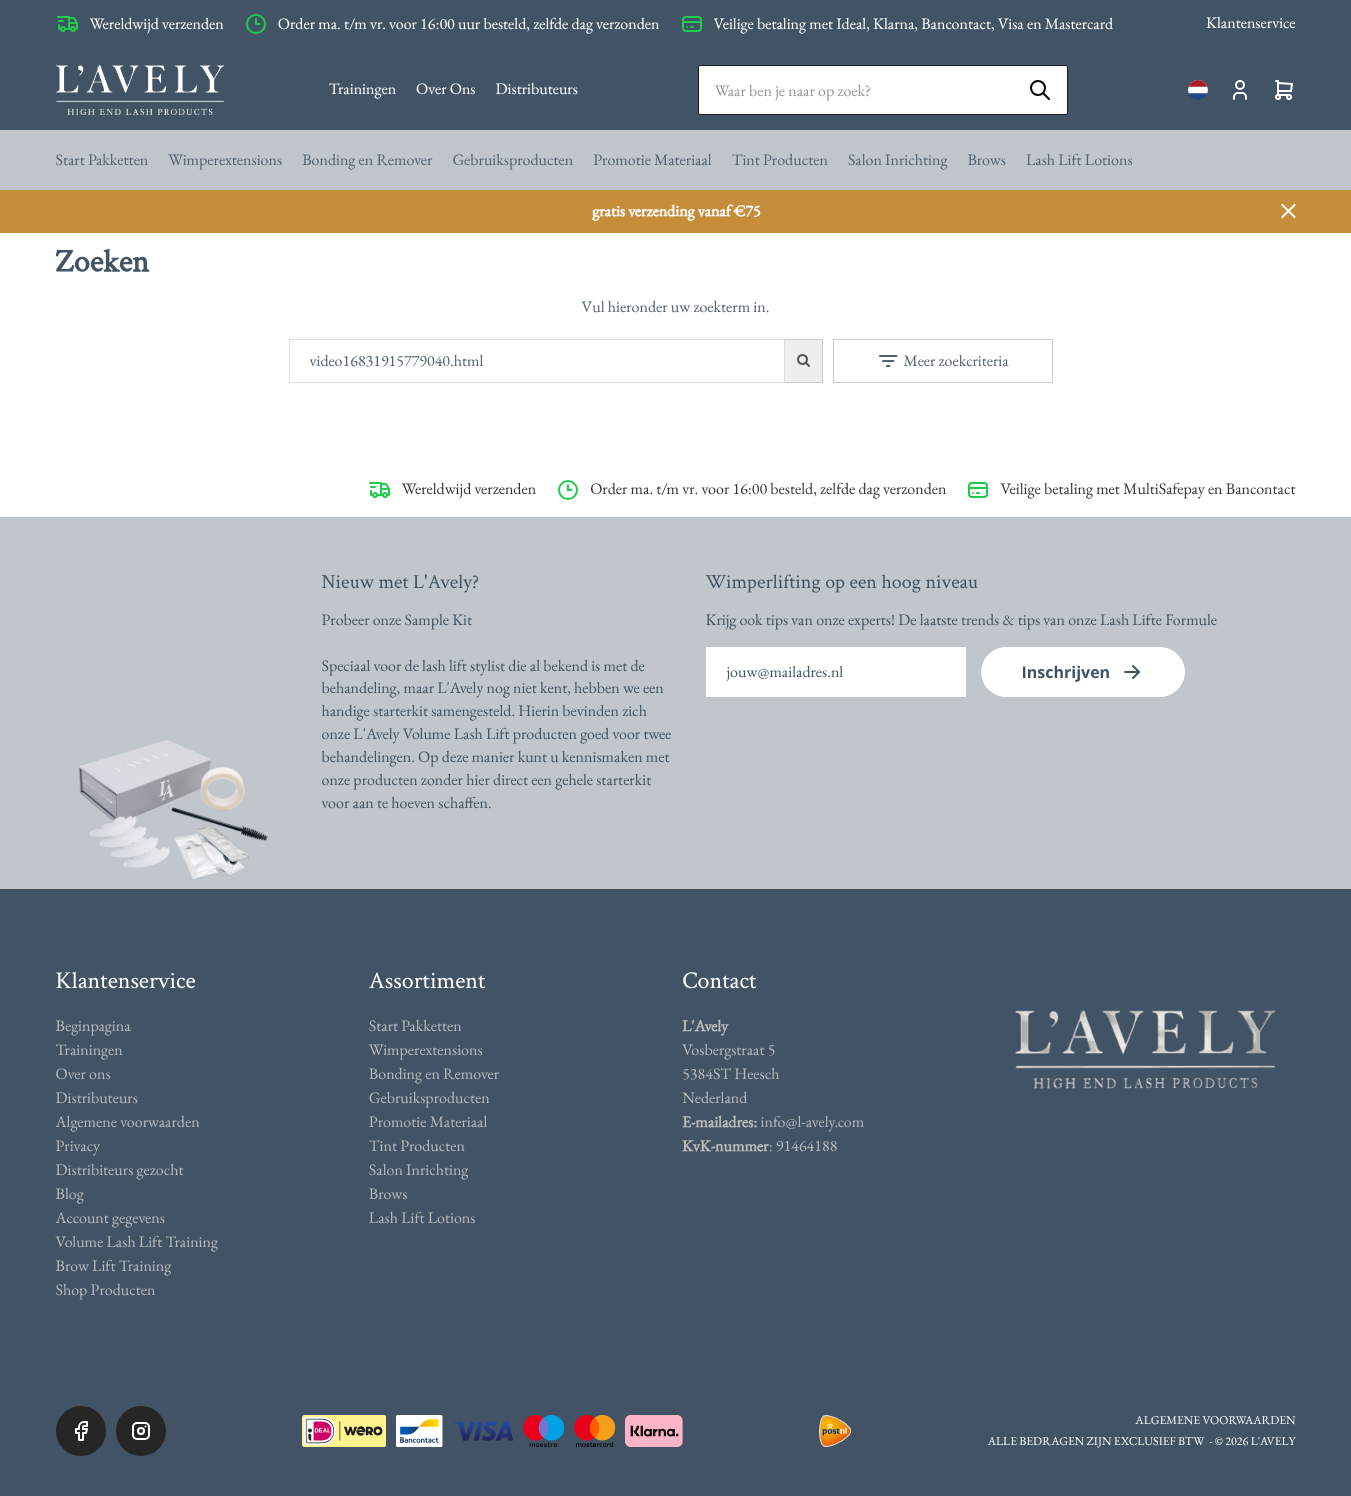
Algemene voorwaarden (128, 1121)
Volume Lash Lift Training (137, 1241)
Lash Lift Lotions (1079, 159)
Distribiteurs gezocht (120, 1169)
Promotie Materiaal (652, 159)
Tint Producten (780, 159)
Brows (986, 159)
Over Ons (445, 88)
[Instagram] (141, 1431)
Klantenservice (1250, 22)
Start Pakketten (102, 159)
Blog (70, 1193)
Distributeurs (537, 88)
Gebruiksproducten (512, 159)
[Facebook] (81, 1431)
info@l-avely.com (813, 1121)
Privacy (78, 1145)
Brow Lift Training (114, 1265)
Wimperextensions (225, 159)
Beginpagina (93, 1025)
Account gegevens (110, 1217)
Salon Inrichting (898, 159)
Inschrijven (1066, 672)
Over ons (83, 1073)
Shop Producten (106, 1289)
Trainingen (362, 88)
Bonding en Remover (367, 159)
